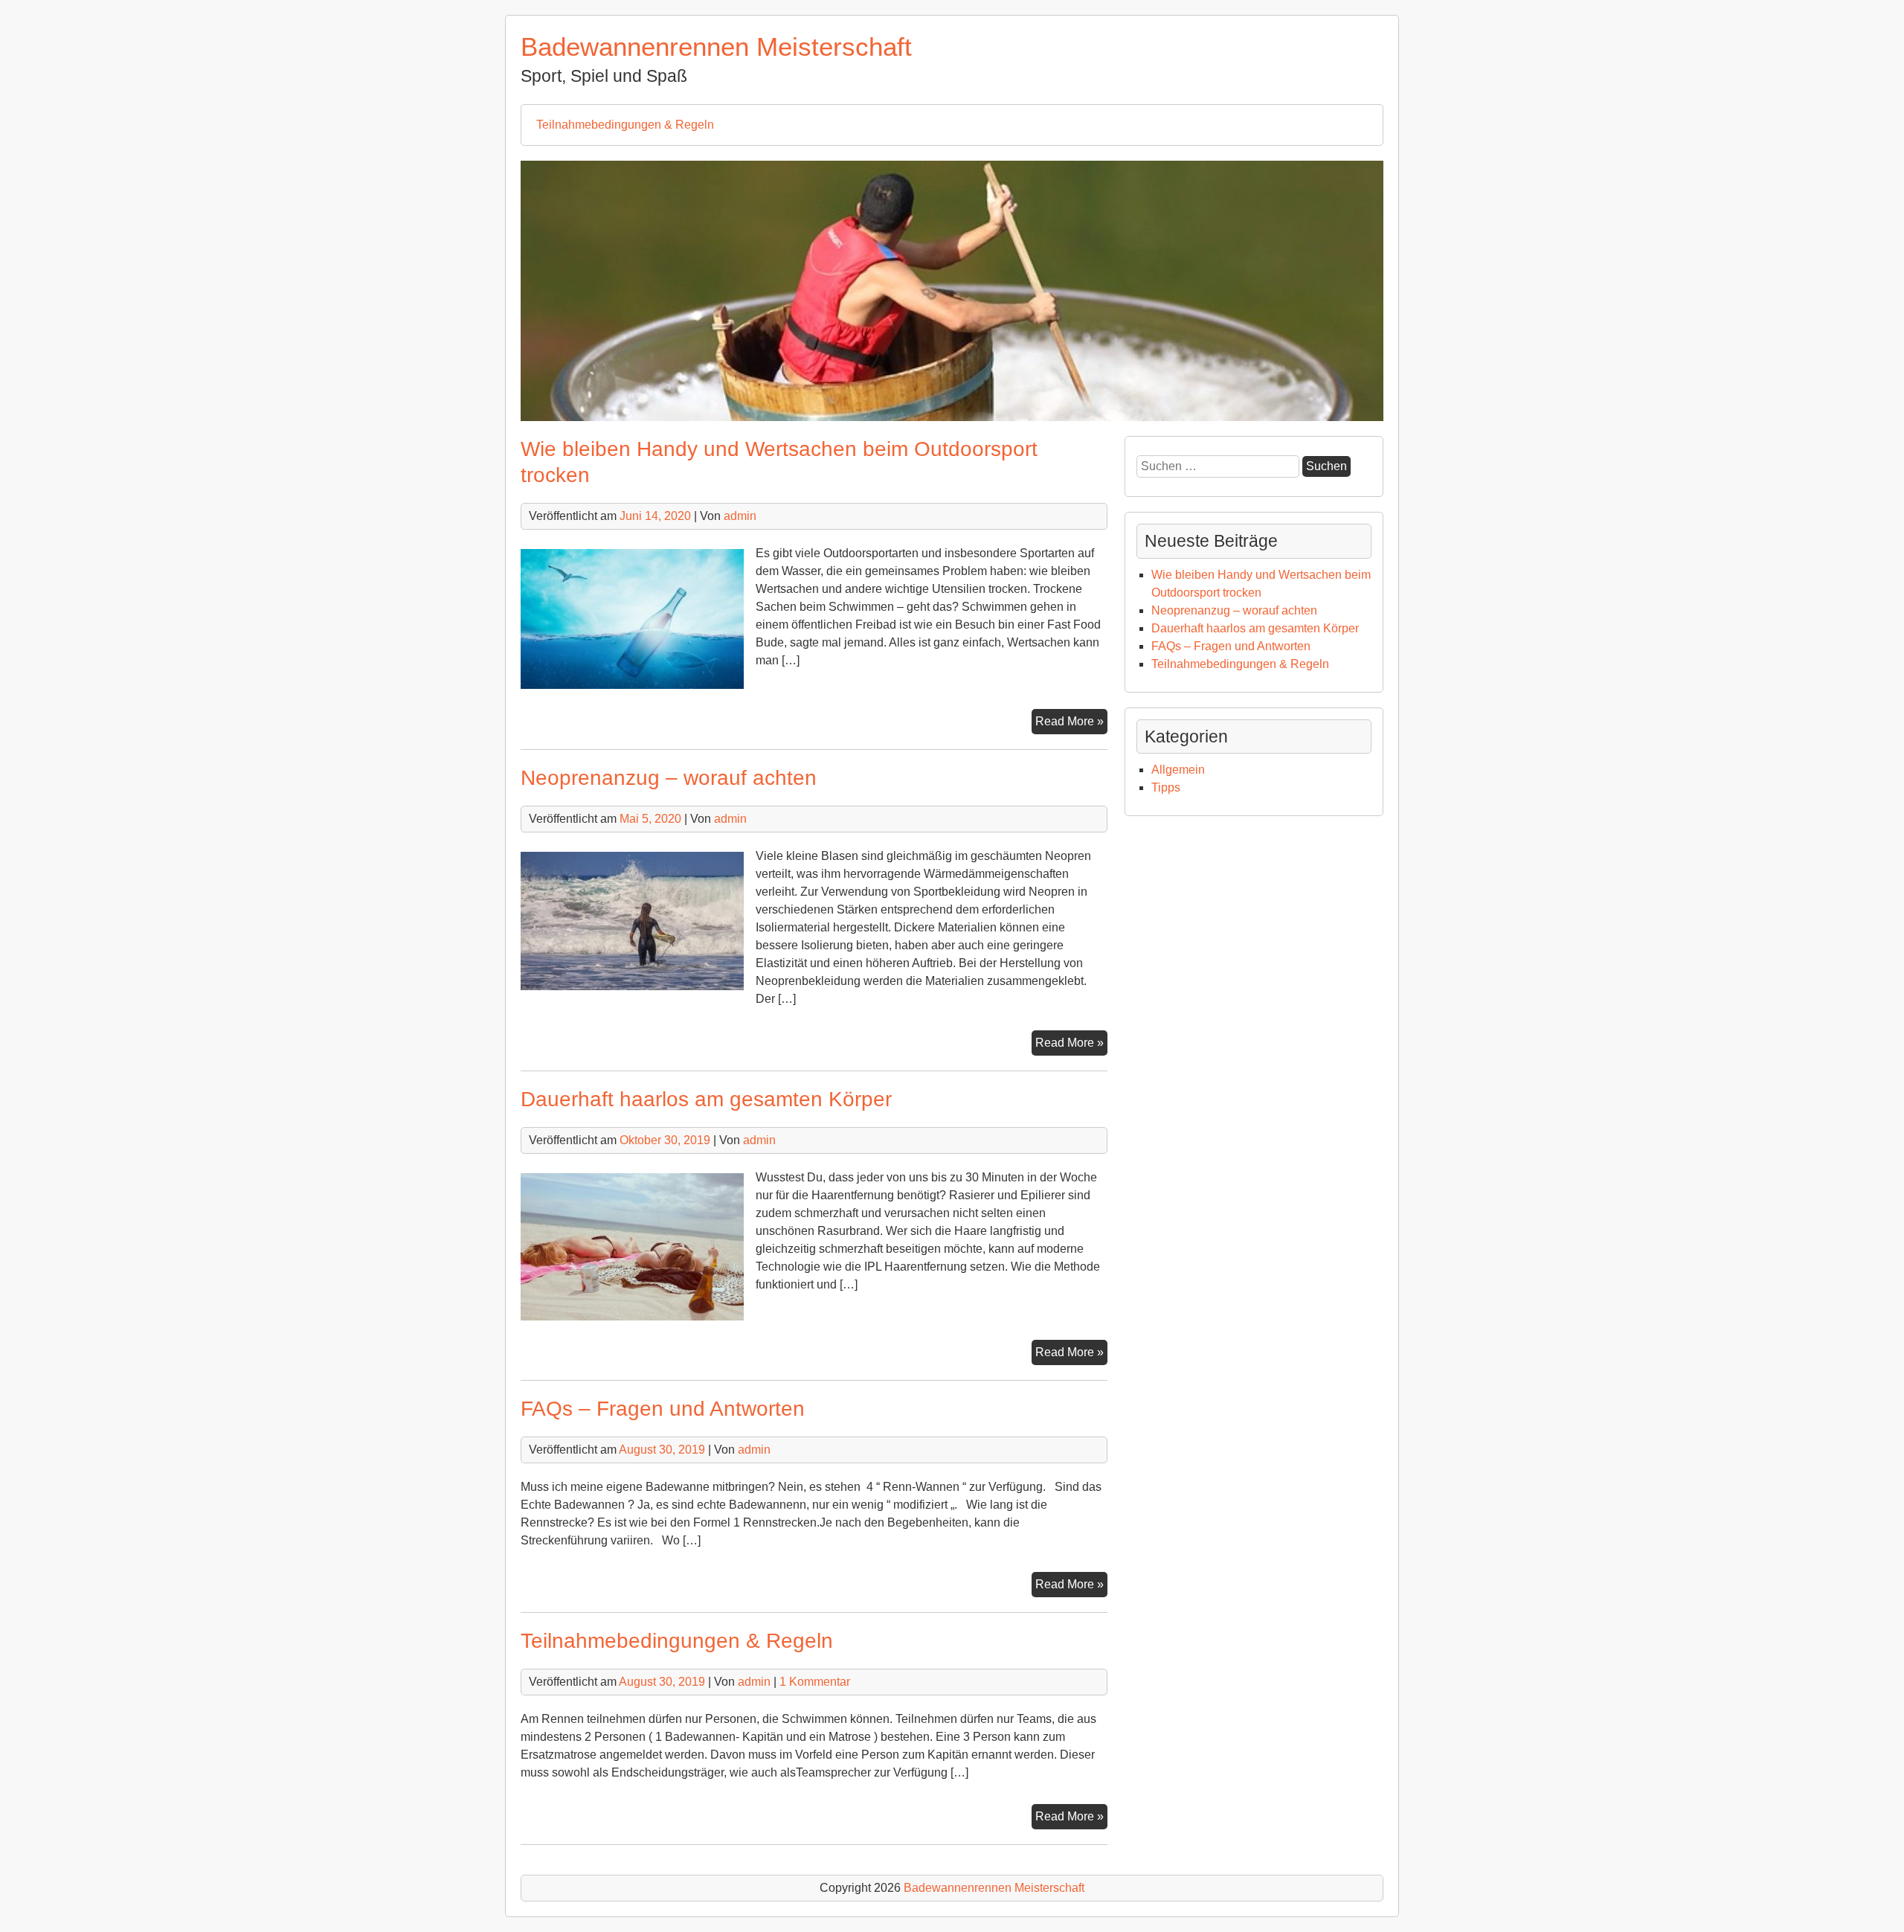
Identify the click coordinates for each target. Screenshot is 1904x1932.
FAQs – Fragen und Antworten (663, 1409)
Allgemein (1178, 770)
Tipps (1166, 787)
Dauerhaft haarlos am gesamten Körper (706, 1099)
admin (740, 516)
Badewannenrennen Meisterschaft (716, 46)
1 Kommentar (815, 1682)
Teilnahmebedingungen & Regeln (625, 125)
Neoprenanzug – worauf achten (669, 778)
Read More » (1071, 724)
